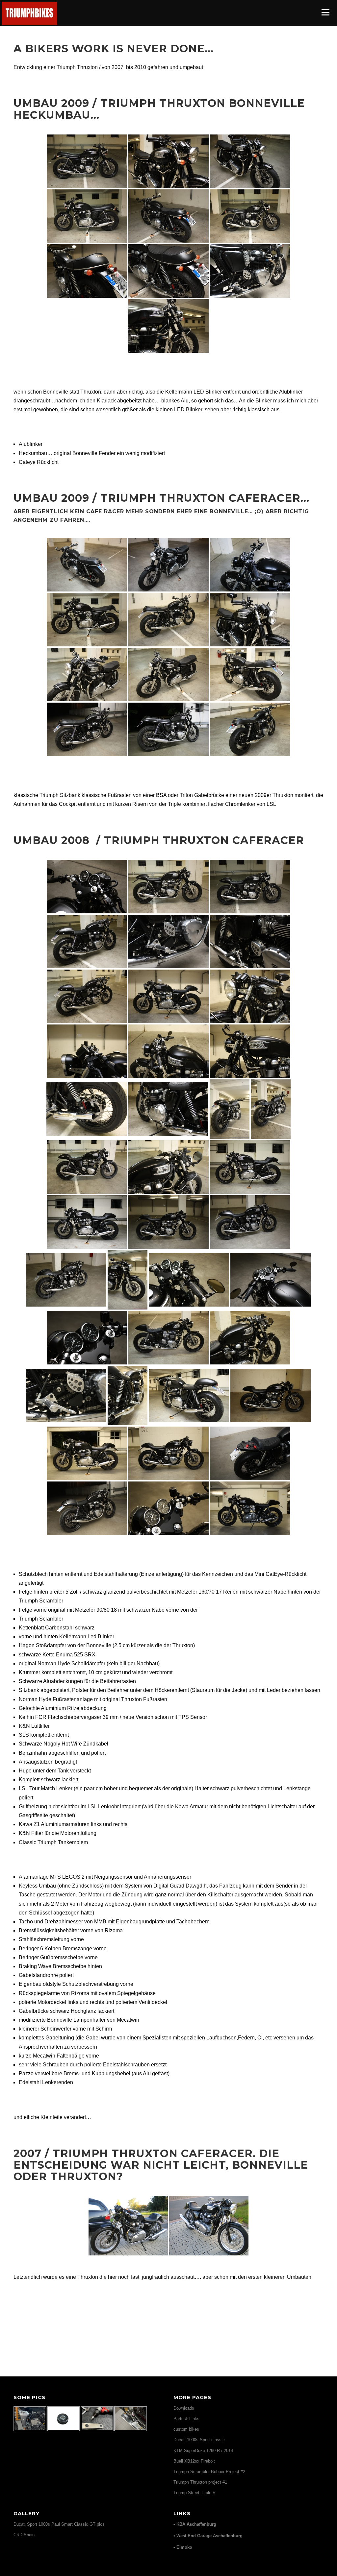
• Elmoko (183, 2547)
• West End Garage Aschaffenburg (208, 2536)
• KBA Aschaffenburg (195, 2524)
